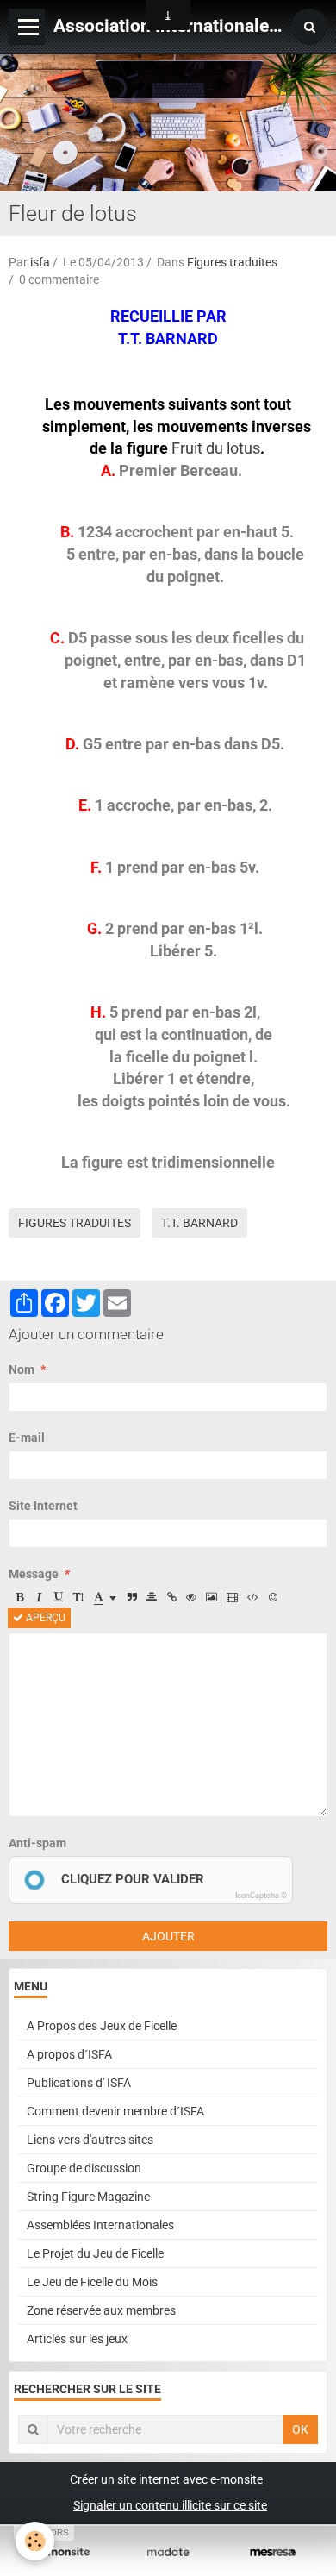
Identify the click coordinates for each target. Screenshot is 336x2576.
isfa (40, 262)
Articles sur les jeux (77, 2339)
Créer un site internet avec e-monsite (166, 2479)
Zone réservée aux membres (101, 2310)
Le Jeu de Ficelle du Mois (92, 2282)
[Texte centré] (152, 1597)
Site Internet (43, 1506)
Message (34, 1574)
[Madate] (168, 2552)
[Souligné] (59, 1597)
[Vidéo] (232, 1597)
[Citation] (132, 1597)
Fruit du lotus (216, 448)
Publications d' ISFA (79, 2083)
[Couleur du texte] (105, 1597)
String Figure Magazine (88, 2197)
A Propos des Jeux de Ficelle (102, 2026)
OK (300, 2429)
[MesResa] (273, 2552)
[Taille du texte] (78, 1597)
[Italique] (39, 1597)
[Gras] (19, 1597)
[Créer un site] (63, 2552)
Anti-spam (37, 1843)
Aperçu (44, 1618)
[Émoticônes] (273, 1597)
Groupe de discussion (84, 2168)
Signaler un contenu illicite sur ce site (170, 2505)
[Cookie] (35, 2541)
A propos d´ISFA (69, 2054)
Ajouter (168, 1936)
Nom (22, 1369)
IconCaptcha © (261, 1896)
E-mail (27, 1438)
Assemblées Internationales (100, 2225)
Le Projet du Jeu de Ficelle (95, 2253)
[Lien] (171, 1597)
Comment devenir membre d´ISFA (115, 2111)
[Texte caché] (191, 1597)
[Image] (212, 1597)
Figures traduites (232, 262)
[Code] (253, 1597)
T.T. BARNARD (199, 1223)
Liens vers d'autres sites (90, 2140)
